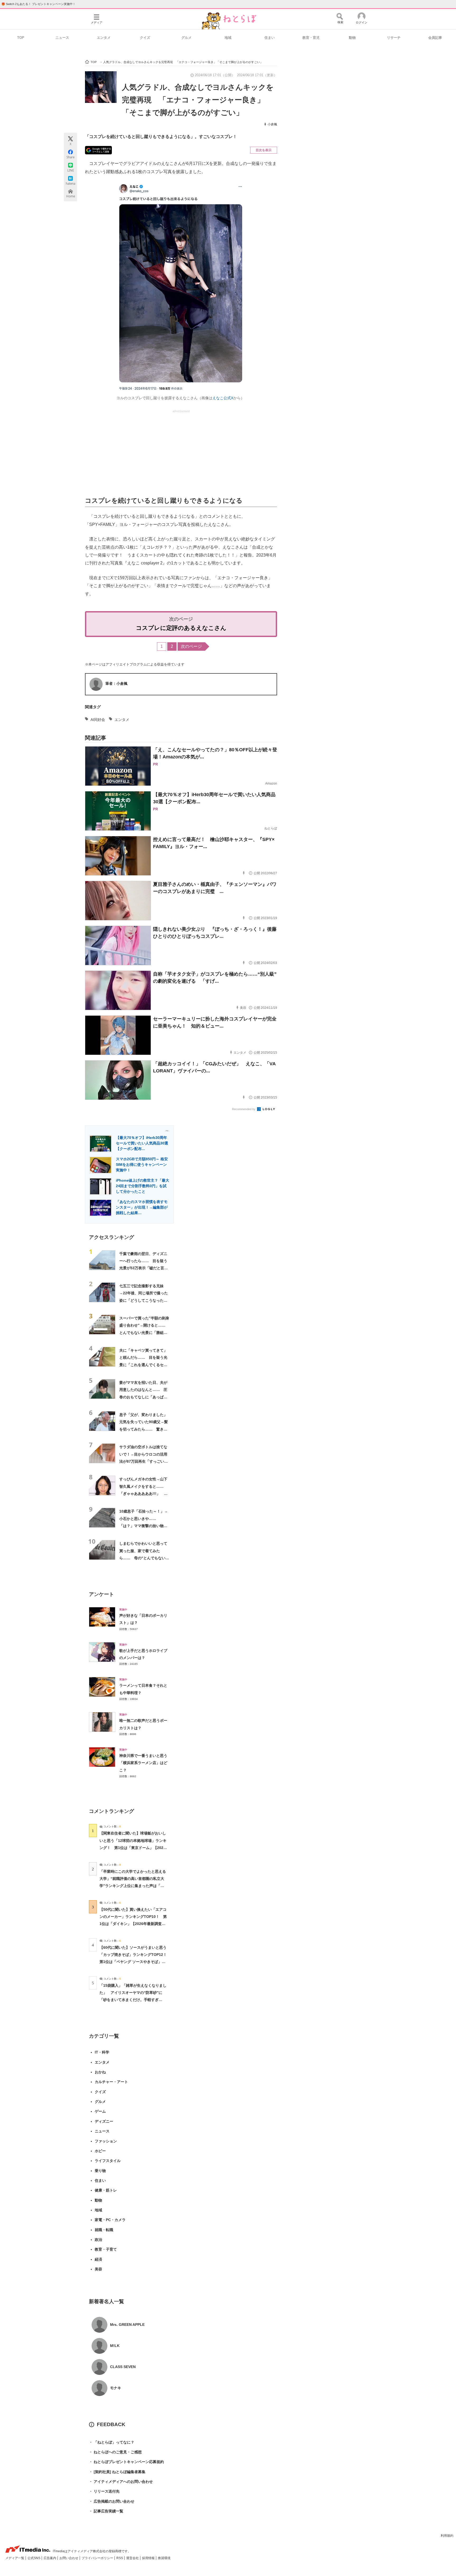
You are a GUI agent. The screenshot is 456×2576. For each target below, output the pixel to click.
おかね (100, 2072)
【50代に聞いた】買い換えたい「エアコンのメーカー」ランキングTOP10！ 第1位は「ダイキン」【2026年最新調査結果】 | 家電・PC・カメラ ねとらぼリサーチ (133, 1924)
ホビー (100, 2151)
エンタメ (104, 38)
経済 (98, 2259)
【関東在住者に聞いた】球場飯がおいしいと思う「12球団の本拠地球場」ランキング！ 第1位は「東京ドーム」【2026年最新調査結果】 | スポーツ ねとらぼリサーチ (133, 1848)
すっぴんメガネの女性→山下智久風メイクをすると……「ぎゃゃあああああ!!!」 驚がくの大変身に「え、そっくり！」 (143, 1493)
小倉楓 (272, 124)
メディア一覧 (15, 2558)
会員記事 (435, 38)
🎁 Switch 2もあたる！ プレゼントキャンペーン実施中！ (38, 4)
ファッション (106, 2141)
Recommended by (244, 1109)
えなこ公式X (223, 398)
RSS (120, 2558)
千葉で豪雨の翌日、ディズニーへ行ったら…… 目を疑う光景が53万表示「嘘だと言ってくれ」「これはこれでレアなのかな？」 (144, 1268)
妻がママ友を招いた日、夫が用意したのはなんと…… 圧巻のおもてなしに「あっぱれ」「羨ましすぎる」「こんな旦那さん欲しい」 (143, 1397)
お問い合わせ (69, 2558)
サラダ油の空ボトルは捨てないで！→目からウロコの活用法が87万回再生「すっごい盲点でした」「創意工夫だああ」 (144, 1461)
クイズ (145, 38)
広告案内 (50, 2558)
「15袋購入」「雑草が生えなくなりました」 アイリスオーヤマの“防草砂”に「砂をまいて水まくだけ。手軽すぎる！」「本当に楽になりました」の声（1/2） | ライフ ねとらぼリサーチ (133, 2000)
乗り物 (100, 2171)
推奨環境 (164, 2558)
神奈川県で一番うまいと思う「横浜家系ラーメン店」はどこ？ (143, 1763)
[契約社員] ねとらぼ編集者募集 (117, 2472)
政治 (98, 2240)
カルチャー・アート (111, 2082)
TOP (21, 38)
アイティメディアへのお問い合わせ (121, 2482)
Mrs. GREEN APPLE (127, 2325)
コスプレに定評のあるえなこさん (181, 628)
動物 (352, 38)
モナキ (116, 2388)
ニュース (62, 38)
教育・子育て (106, 2249)
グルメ (186, 38)
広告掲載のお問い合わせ (112, 2501)
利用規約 (447, 2536)
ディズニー (104, 2121)
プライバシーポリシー (98, 2558)
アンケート (101, 1594)
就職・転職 (104, 2230)
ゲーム (100, 2111)
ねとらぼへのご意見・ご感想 (115, 2452)
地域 (228, 38)
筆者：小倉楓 (116, 683)
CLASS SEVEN (123, 2367)
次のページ (191, 646)
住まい (270, 38)
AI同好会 (98, 720)
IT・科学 (102, 2052)
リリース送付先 (104, 2491)
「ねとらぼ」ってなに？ (112, 2442)
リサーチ (394, 38)
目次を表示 (264, 150)
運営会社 (133, 2558)
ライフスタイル (108, 2161)
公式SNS (34, 2558)
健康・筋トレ (106, 2190)
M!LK (115, 2346)
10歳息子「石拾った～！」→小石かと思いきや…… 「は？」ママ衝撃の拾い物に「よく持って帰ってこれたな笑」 (144, 1526)
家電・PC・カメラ (110, 2220)
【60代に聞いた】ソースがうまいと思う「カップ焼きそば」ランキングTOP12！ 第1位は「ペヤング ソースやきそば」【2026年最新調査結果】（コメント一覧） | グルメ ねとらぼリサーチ (135, 1962)
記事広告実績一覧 (106, 2511)
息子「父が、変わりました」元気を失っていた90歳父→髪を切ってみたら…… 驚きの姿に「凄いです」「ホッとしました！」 (144, 1429)
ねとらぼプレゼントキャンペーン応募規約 (126, 2462)
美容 (98, 2269)
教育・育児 (311, 38)
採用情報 (149, 2558)
